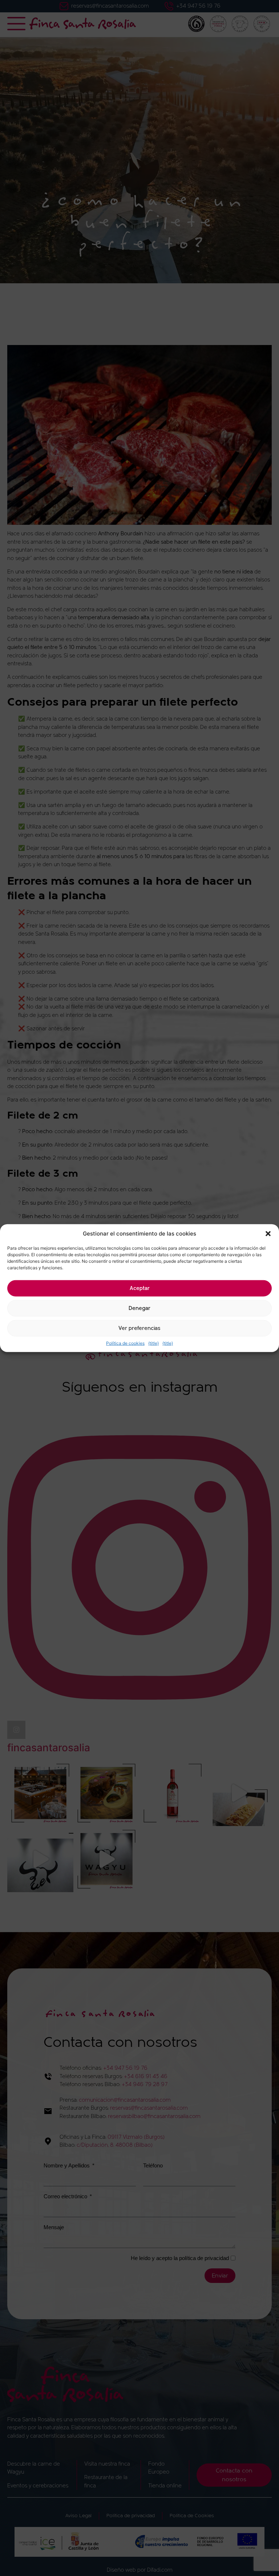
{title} (153, 1343)
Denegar (139, 1308)
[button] (268, 1234)
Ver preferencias (139, 1328)
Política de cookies (125, 1343)
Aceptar (140, 1288)
